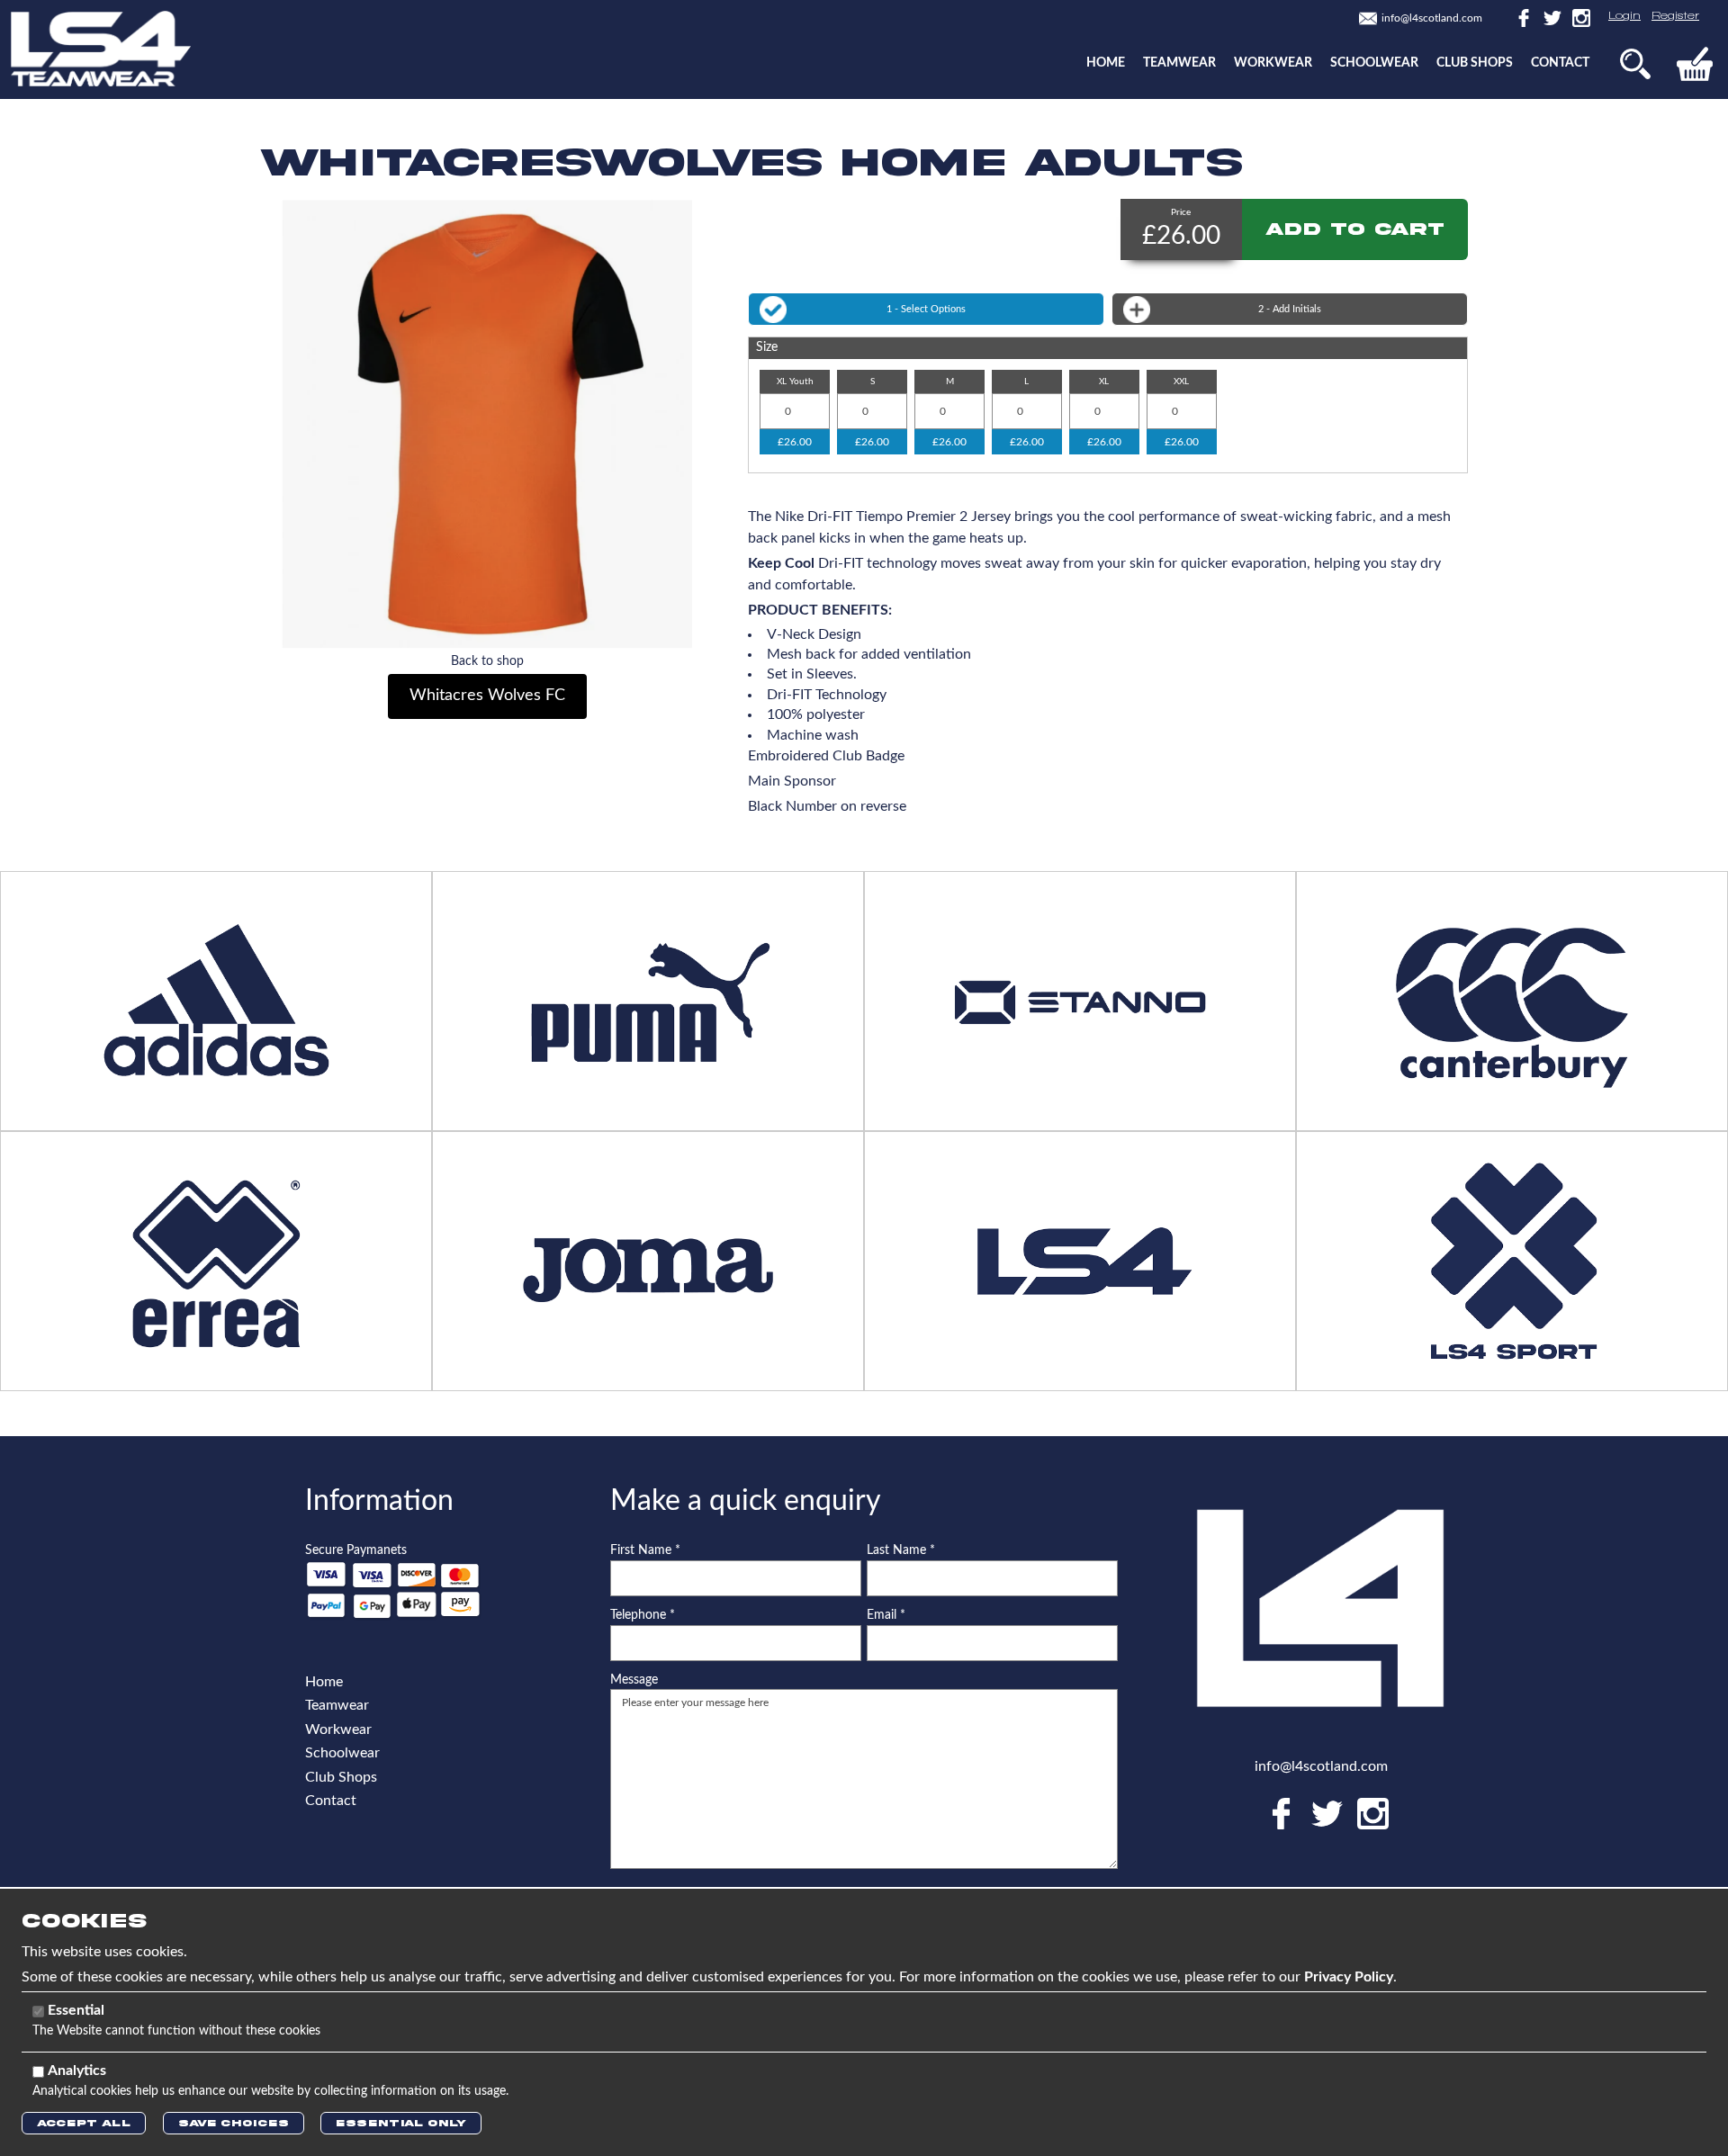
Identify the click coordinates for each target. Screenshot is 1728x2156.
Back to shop (487, 661)
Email (886, 1615)
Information (379, 1501)
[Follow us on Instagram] (1578, 17)
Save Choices (234, 2123)
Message (634, 1680)
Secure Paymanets (356, 1550)
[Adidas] (216, 1000)
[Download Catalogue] (216, 1260)
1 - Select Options (926, 309)
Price (1181, 212)
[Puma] (648, 1000)
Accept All (84, 2123)
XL (1104, 382)
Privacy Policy (1349, 1977)
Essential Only (401, 2123)
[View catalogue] (1080, 1260)
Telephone (643, 1615)
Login (1624, 16)
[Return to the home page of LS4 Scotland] (101, 48)
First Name (645, 1550)
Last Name (901, 1550)
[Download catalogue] (648, 1260)
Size (767, 347)
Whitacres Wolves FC (487, 696)
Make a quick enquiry (746, 1501)
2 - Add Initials (1290, 309)
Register (1675, 16)
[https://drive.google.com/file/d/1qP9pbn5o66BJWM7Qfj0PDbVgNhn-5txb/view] (1080, 1000)
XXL (1181, 382)
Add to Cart (1355, 229)
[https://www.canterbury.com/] (1512, 1000)
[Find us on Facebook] (1522, 17)
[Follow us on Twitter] (1551, 17)
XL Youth (795, 382)
